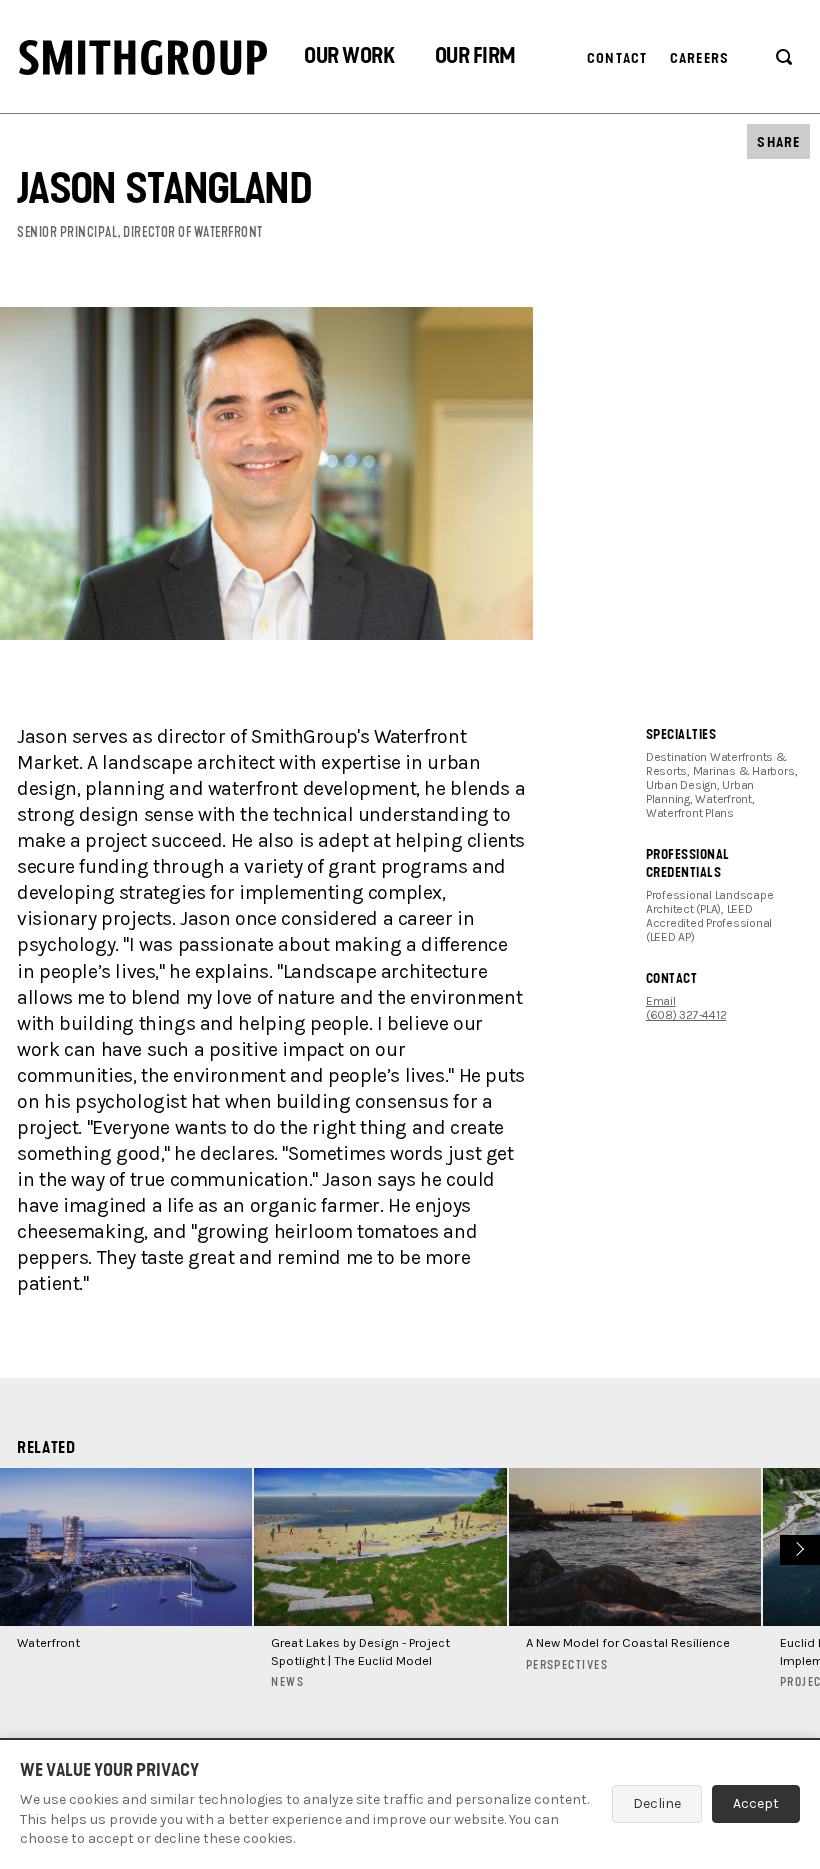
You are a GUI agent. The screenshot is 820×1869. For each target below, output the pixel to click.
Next (797, 1547)
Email (661, 1001)
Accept (756, 1803)
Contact (617, 58)
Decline (657, 1803)
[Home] (143, 57)
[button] (349, 58)
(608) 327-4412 (686, 1015)
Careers (699, 58)
